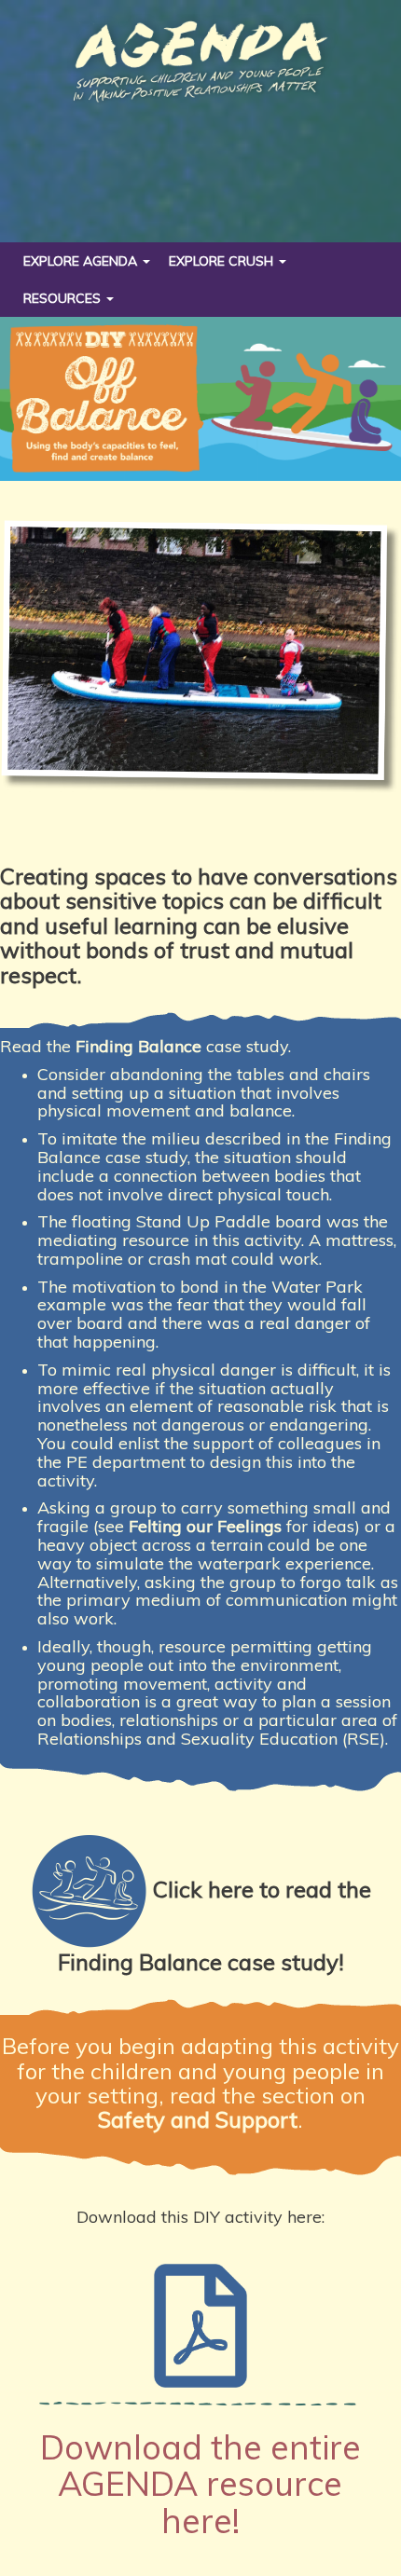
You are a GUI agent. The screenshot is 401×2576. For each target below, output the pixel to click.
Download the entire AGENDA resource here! (200, 2484)
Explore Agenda (82, 261)
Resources (64, 298)
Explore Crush (223, 261)
